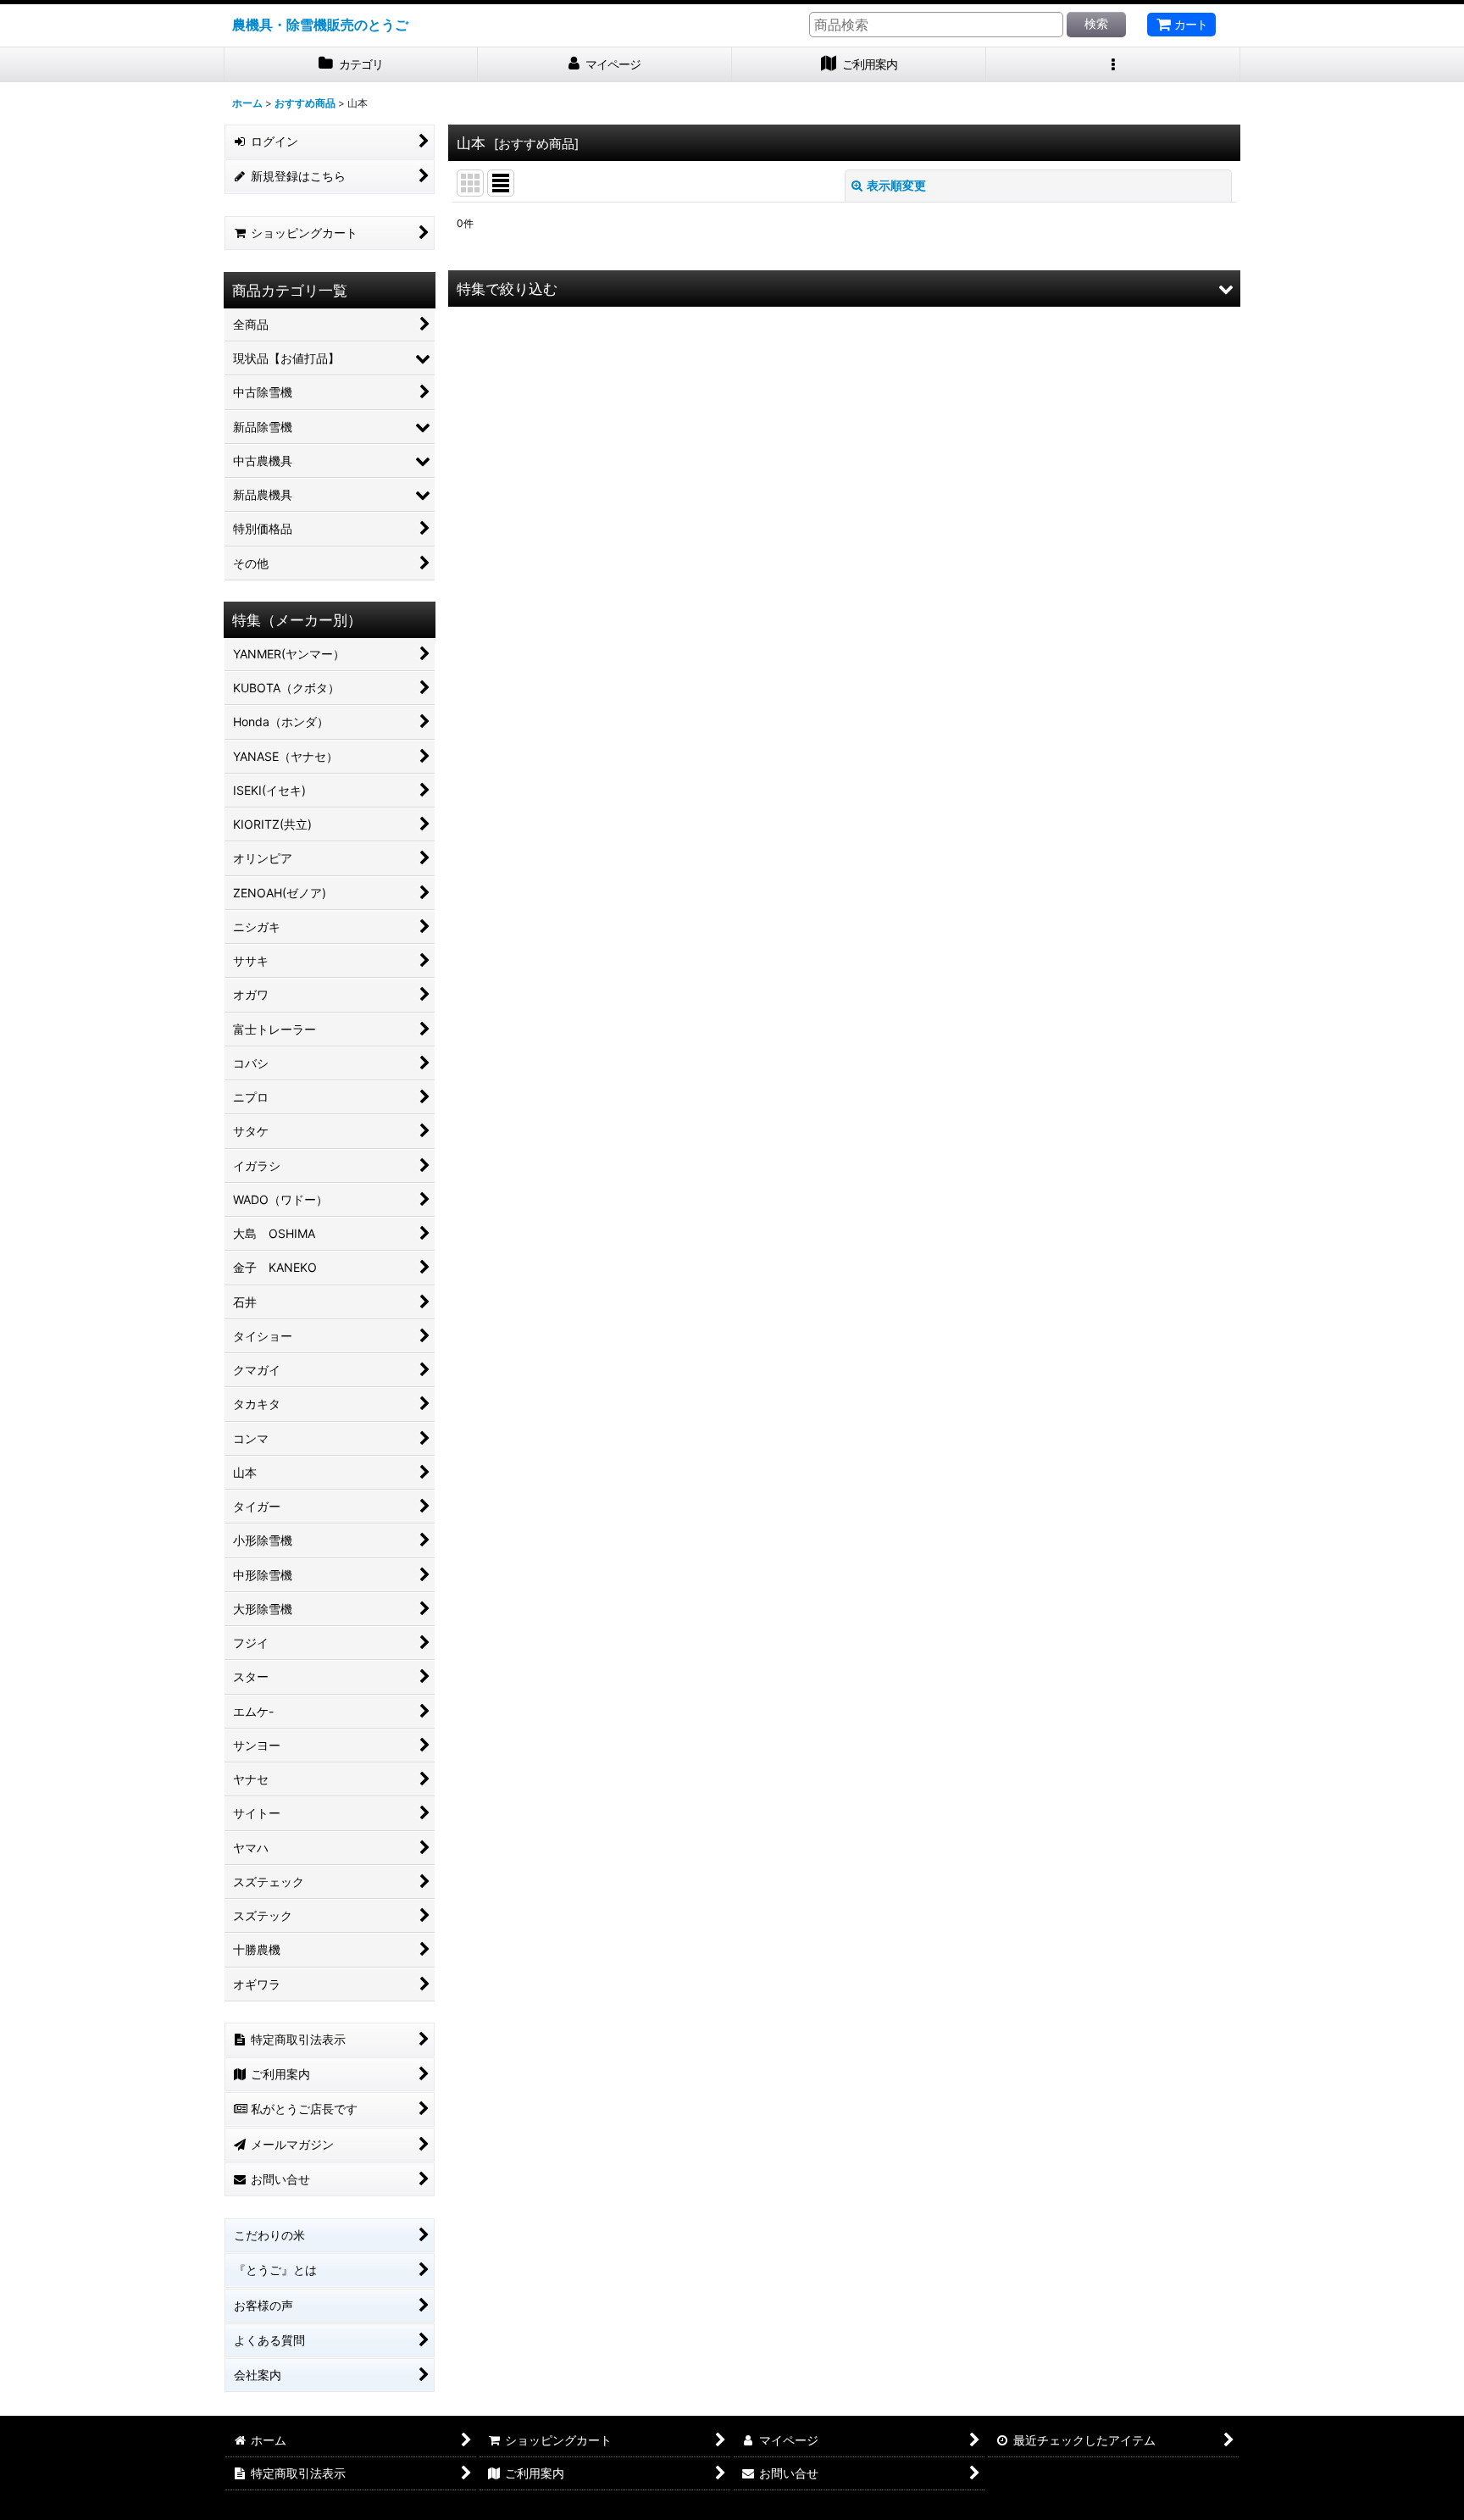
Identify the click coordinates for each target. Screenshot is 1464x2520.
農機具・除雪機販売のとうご (320, 25)
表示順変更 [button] (896, 185)
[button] (1113, 65)
